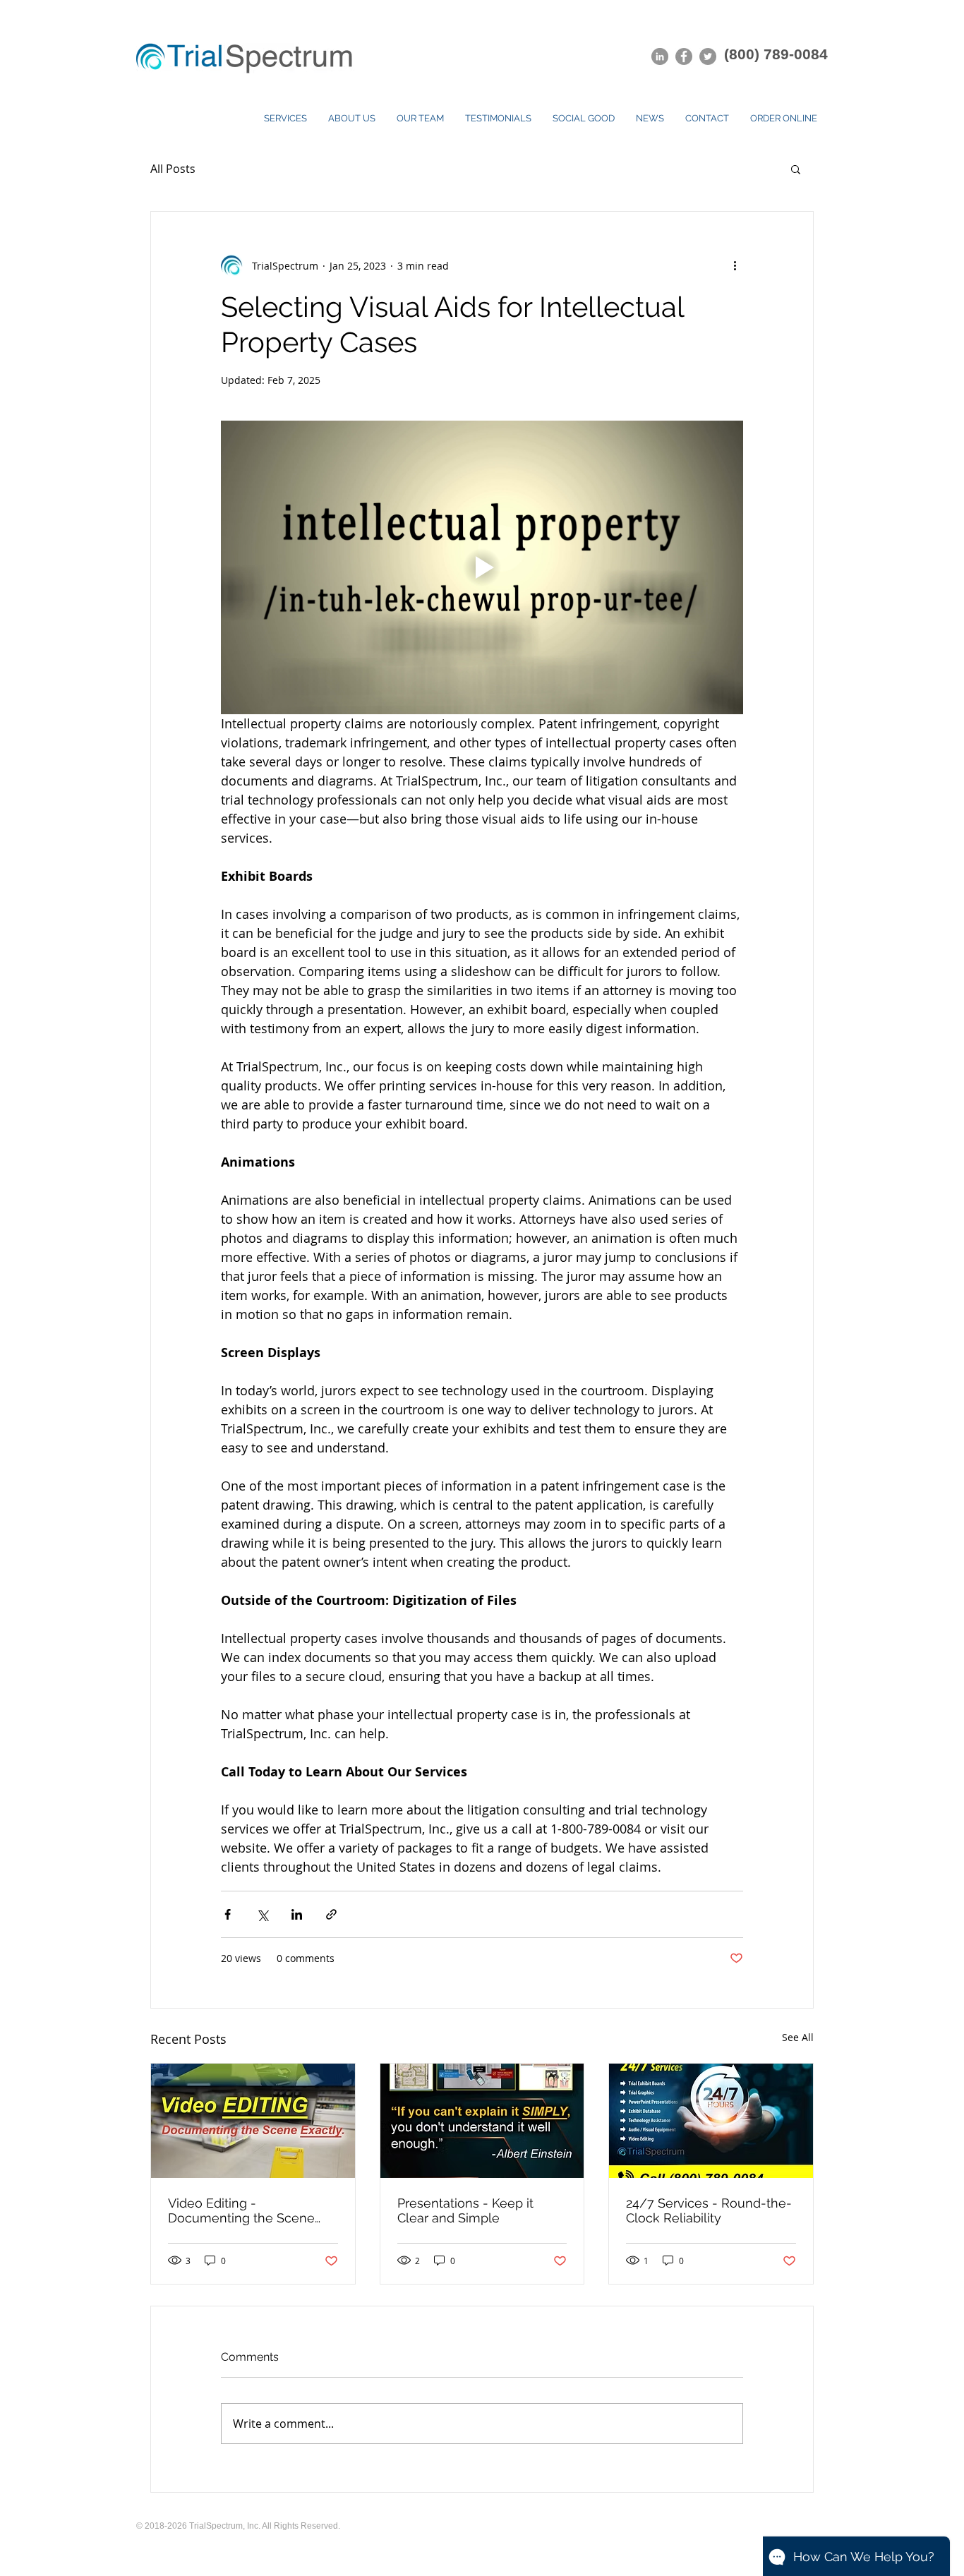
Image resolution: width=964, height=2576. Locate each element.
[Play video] (482, 567)
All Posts (173, 169)
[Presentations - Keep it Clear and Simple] (482, 2121)
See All (798, 2037)
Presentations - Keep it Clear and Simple (465, 2210)
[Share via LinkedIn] (297, 1914)
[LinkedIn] (660, 56)
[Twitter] (708, 56)
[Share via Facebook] (228, 1914)
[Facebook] (684, 56)
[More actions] (735, 265)
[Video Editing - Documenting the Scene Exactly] (253, 2121)
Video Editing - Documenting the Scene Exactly (241, 2210)
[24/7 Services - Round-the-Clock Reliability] (711, 2121)
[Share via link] (331, 1914)
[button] (796, 169)
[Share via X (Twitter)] (262, 1914)
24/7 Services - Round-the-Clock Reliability (709, 2210)
